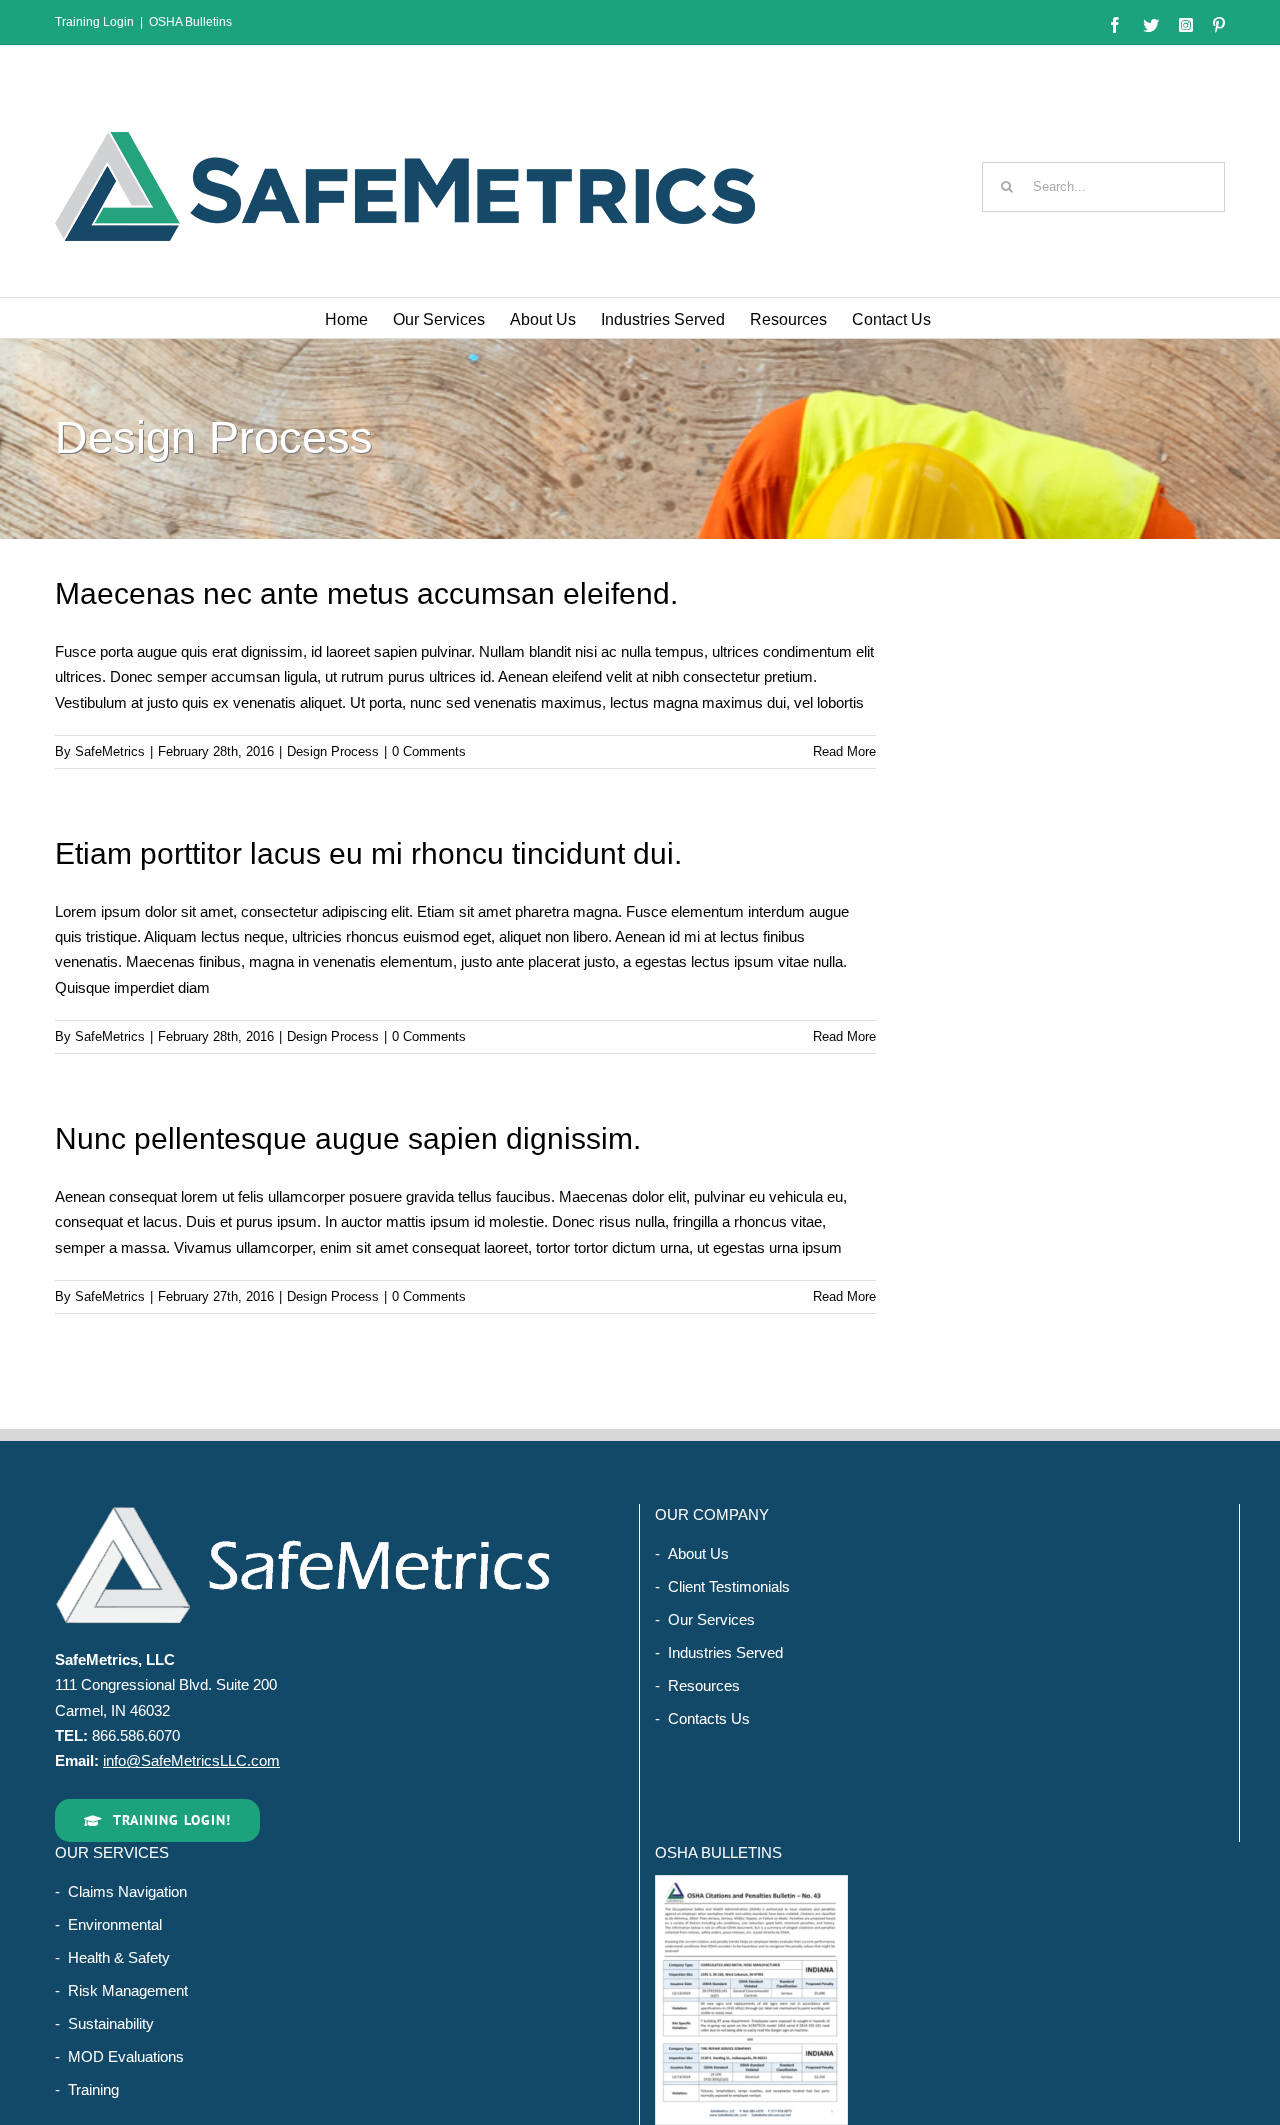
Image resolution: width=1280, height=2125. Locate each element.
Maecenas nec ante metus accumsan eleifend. (366, 593)
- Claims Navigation (121, 1891)
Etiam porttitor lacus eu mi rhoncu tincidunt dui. (368, 853)
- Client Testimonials (722, 1586)
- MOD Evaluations (119, 2056)
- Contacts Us (702, 1718)
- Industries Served (719, 1652)
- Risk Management (121, 1990)
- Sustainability (104, 2023)
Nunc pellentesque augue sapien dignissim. (348, 1138)
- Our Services (705, 1619)
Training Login (94, 22)
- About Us (692, 1553)
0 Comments (429, 751)
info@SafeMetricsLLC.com (191, 1760)
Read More (844, 751)
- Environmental (108, 1924)
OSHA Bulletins (190, 22)
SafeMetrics (110, 751)
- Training (87, 2089)
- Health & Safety (112, 1957)
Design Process (333, 751)
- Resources (697, 1685)
